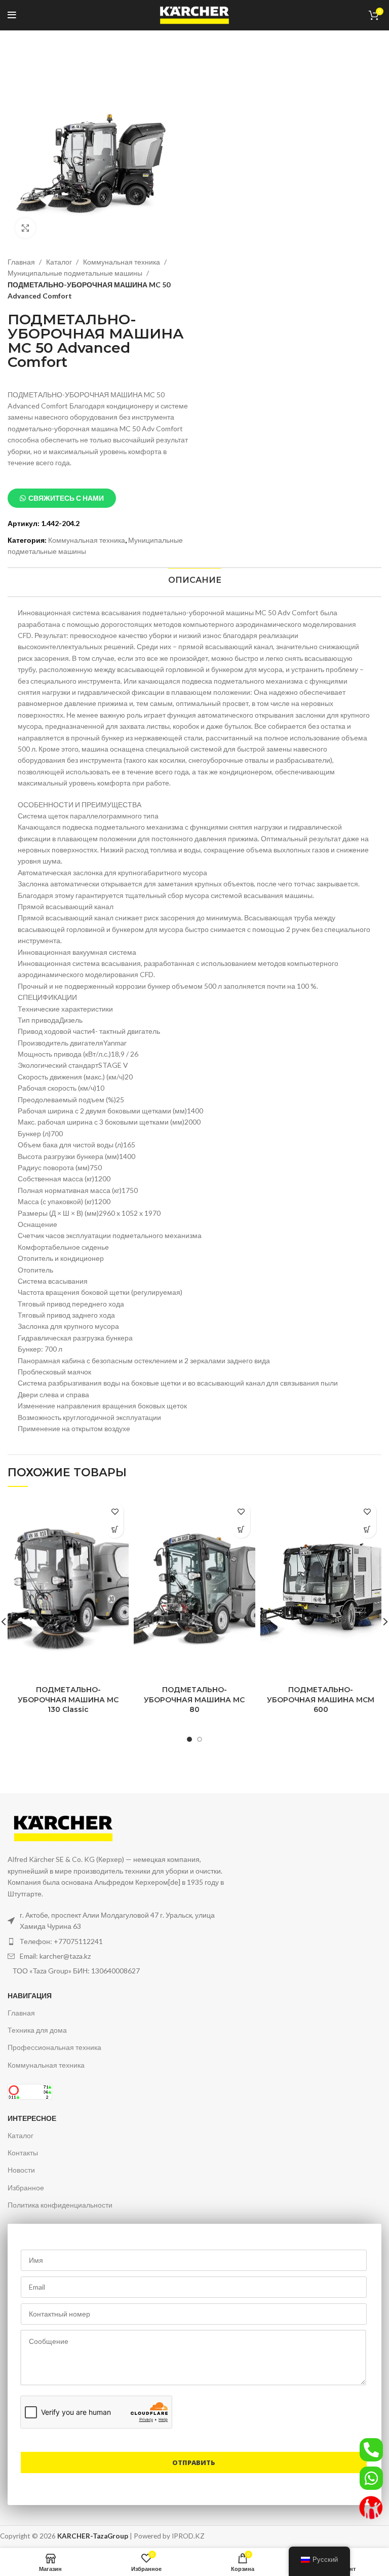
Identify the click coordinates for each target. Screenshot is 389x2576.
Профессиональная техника (54, 2047)
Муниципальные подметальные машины (76, 273)
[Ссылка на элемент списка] (117, 1942)
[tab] (194, 580)
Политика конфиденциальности (60, 2205)
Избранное (26, 2188)
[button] (62, 498)
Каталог (60, 262)
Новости (21, 2170)
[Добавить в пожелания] (115, 1511)
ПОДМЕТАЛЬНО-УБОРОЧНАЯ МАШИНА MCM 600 (321, 1700)
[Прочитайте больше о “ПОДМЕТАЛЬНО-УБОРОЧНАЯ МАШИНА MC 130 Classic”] (115, 1529)
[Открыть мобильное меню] (12, 15)
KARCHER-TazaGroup (93, 2536)
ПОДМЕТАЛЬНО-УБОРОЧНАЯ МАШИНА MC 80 (194, 1700)
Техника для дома (37, 2030)
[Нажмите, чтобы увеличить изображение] (25, 228)
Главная (22, 262)
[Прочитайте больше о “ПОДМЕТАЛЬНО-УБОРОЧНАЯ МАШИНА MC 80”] (241, 1529)
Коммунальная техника (122, 262)
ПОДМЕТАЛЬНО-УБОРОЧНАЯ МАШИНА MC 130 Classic (68, 1700)
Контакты (23, 2153)
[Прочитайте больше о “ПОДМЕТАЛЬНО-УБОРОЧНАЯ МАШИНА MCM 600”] (367, 1529)
